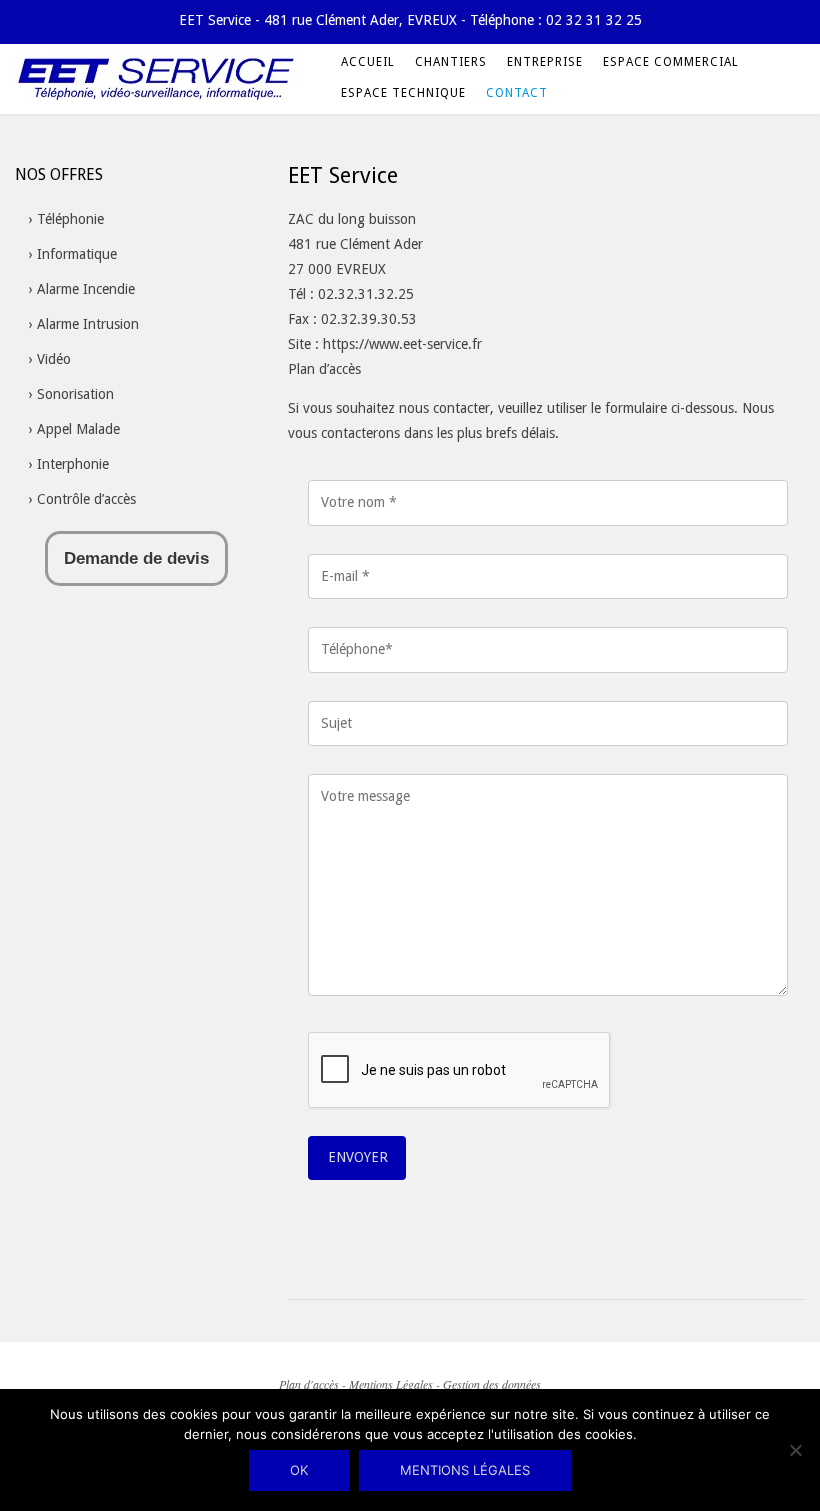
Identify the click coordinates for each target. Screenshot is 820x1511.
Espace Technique (403, 93)
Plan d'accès (309, 1384)
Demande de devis (136, 558)
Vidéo (54, 359)
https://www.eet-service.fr (402, 344)
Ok (299, 1470)
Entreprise (545, 62)
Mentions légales (465, 1470)
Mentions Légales (391, 1384)
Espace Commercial (671, 62)
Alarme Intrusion (88, 324)
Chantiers (451, 62)
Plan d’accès (324, 369)
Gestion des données (492, 1384)
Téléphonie (70, 219)
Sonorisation (75, 394)
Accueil (368, 62)
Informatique (77, 254)
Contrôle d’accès (86, 499)
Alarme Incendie (86, 289)
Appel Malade (78, 429)
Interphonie (73, 464)
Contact (517, 93)
